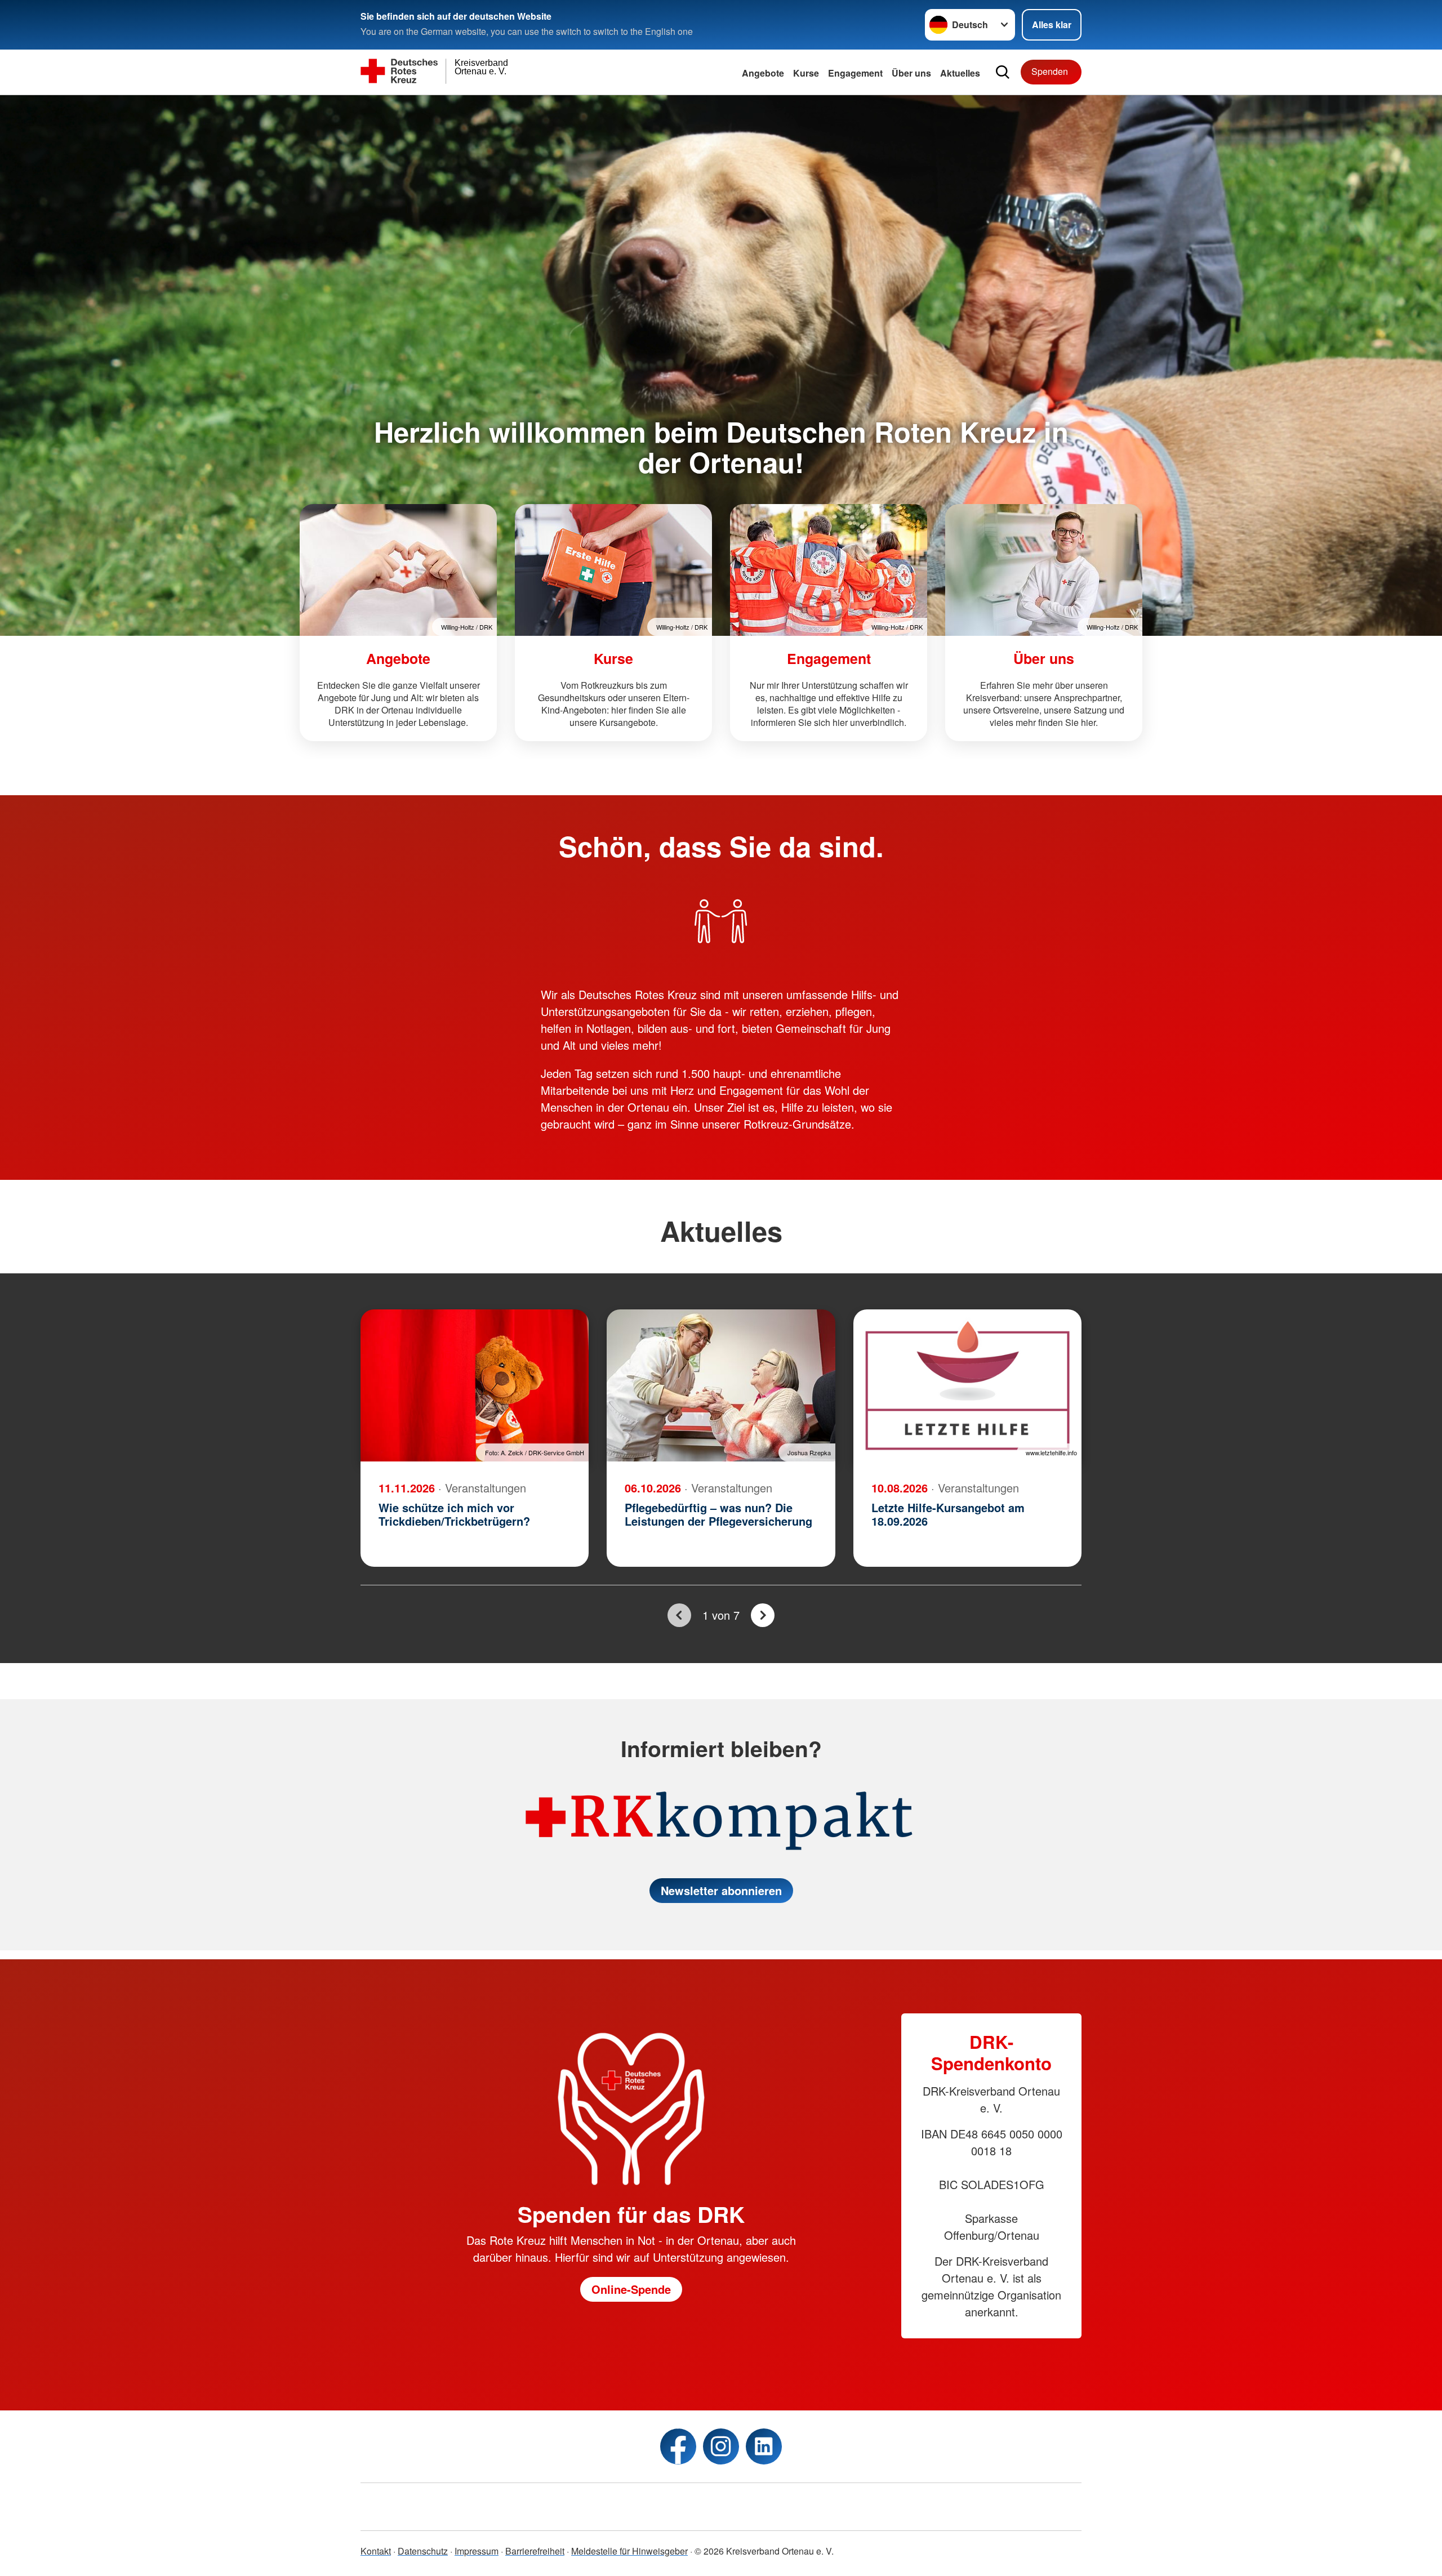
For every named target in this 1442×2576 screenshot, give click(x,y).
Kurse (806, 73)
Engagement (855, 73)
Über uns (911, 73)
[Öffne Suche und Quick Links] (1003, 72)
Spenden (1050, 71)
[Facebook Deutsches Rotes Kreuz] (678, 2446)
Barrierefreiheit (535, 2551)
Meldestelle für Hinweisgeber (629, 2551)
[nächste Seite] (763, 1615)
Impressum (477, 2551)
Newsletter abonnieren (721, 1890)
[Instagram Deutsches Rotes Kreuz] (721, 2446)
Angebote (763, 73)
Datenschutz (423, 2551)
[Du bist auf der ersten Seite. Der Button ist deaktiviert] (679, 1615)
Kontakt (376, 2551)
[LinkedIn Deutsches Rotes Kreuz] (764, 2446)
